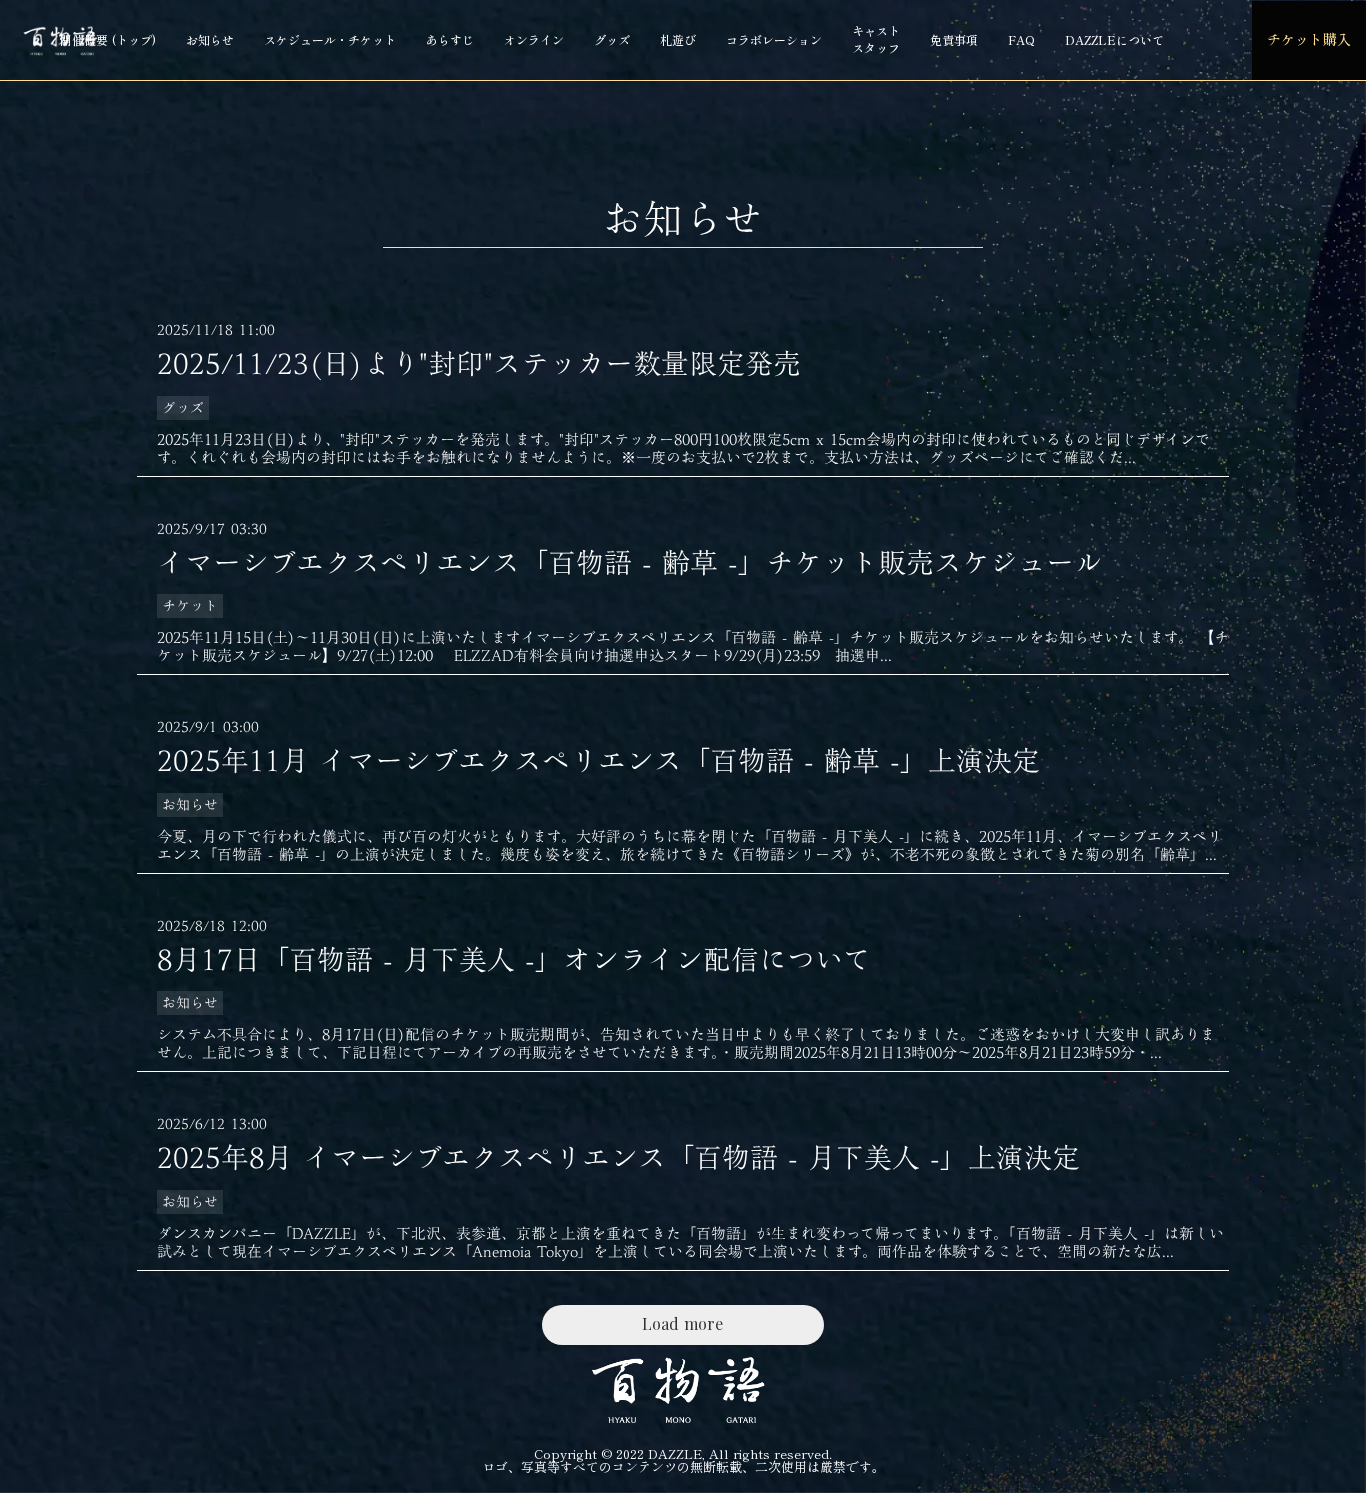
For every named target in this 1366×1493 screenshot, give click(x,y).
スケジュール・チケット (330, 39)
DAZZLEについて (1114, 39)
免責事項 (954, 39)
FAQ (1021, 39)
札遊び (678, 39)
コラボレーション (774, 39)
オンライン (534, 39)
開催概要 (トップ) (108, 39)
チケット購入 (1309, 39)
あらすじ (450, 39)
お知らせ (210, 39)
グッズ (612, 39)
